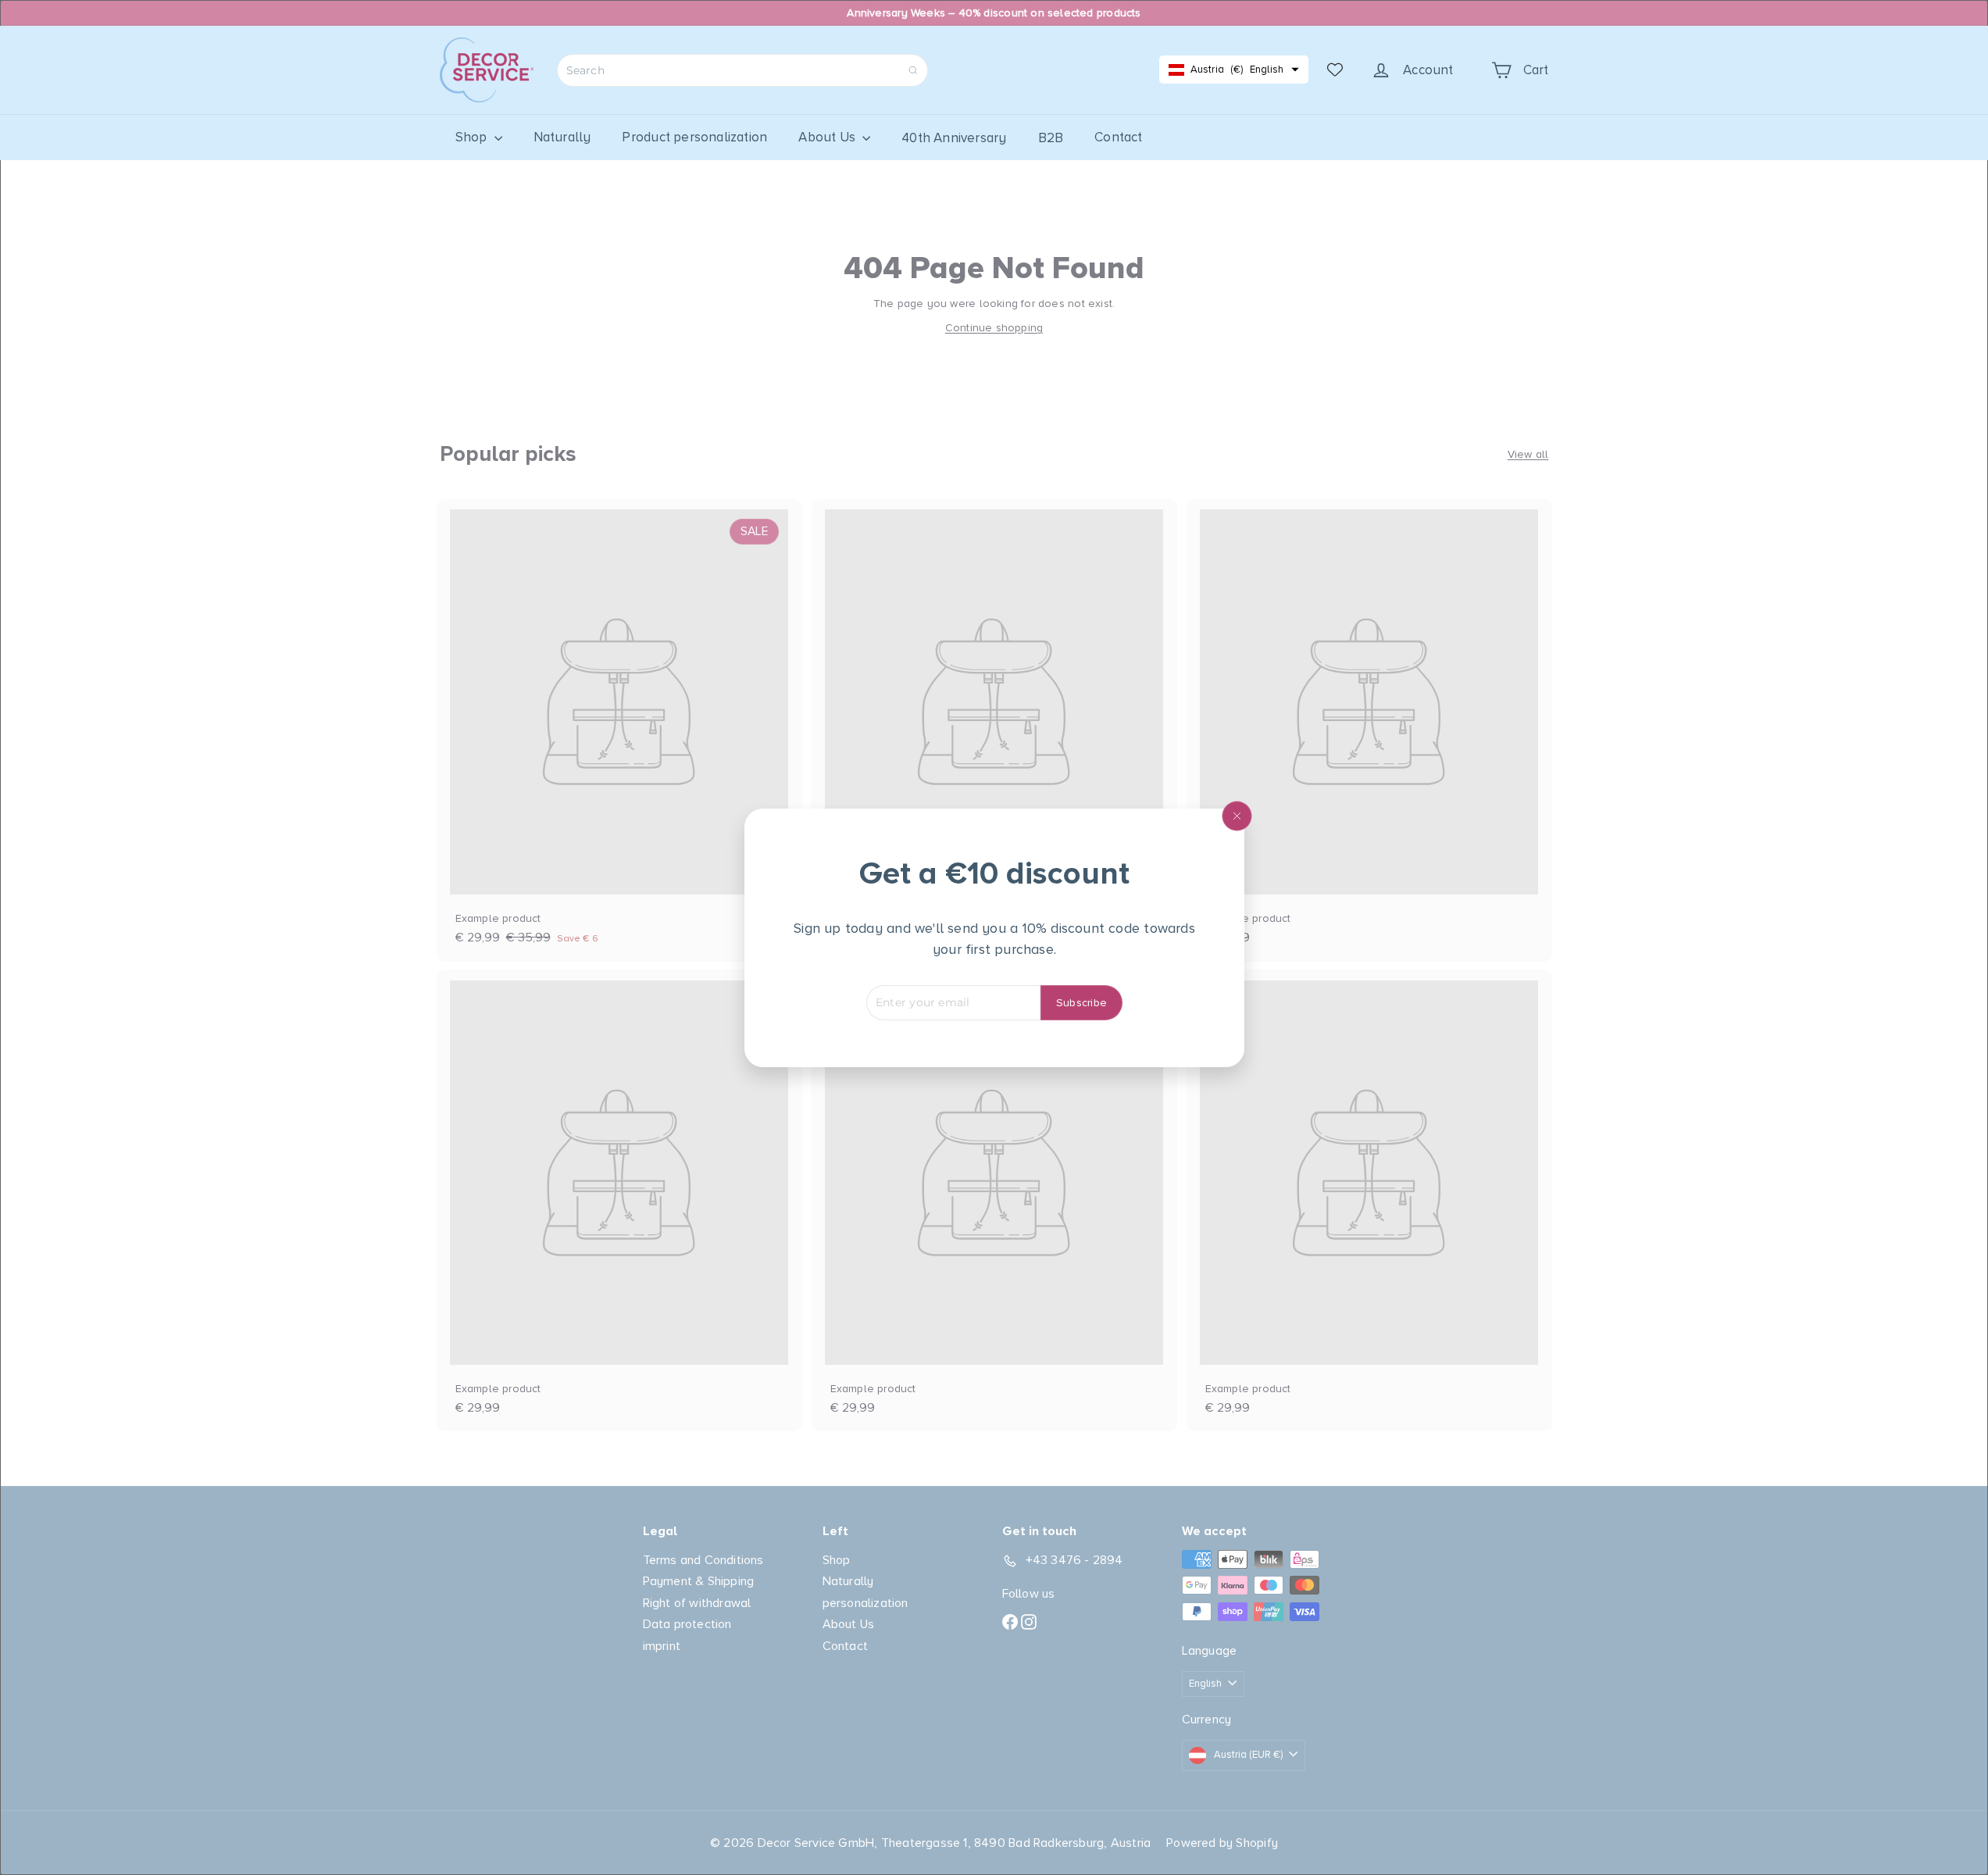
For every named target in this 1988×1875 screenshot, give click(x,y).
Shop (473, 137)
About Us (828, 137)
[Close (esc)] (1237, 816)
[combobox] (742, 70)
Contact (1118, 137)
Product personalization (694, 137)
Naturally (562, 137)
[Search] (913, 70)
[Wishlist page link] (1335, 70)
